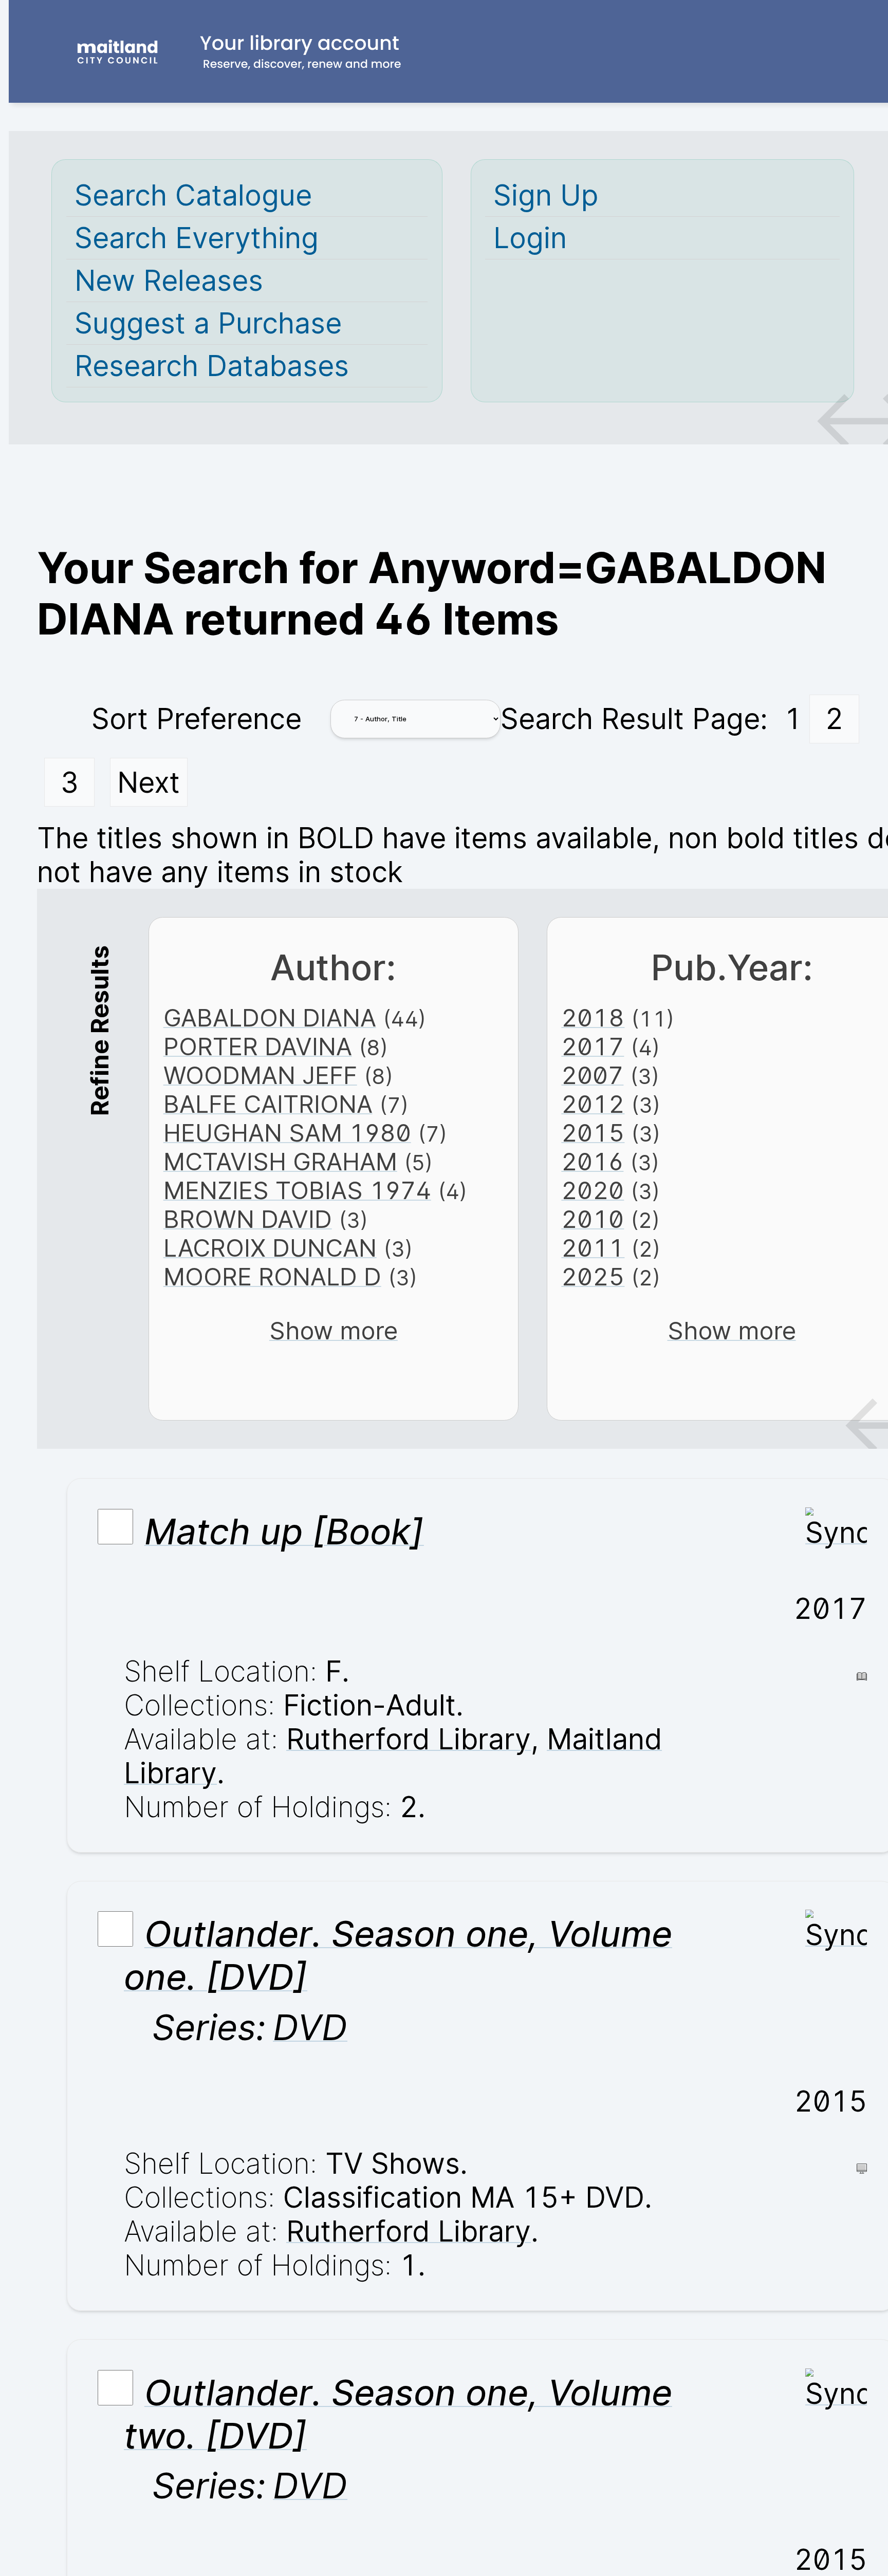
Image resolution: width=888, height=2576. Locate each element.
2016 (592, 1162)
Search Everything (197, 238)
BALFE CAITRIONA (268, 1104)
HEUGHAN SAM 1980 (287, 1133)
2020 (593, 1190)
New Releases (169, 281)
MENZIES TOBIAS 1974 (297, 1190)
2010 (593, 1219)
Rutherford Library (409, 1739)
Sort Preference (197, 719)
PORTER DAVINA (258, 1047)
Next (149, 782)
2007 (592, 1075)
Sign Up (546, 195)
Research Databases (212, 366)
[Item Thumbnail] (836, 1533)
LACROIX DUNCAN (270, 1248)
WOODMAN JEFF (260, 1075)
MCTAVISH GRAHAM (280, 1162)
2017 (593, 1047)
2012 (593, 1104)
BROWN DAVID (248, 1219)
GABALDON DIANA (270, 1018)
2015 (593, 1133)
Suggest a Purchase (208, 323)
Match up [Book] (284, 1532)
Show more (334, 1331)
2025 (593, 1277)
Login (530, 238)
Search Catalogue (193, 195)
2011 (593, 1248)
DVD (310, 2027)
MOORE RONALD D (272, 1277)
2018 (593, 1018)
